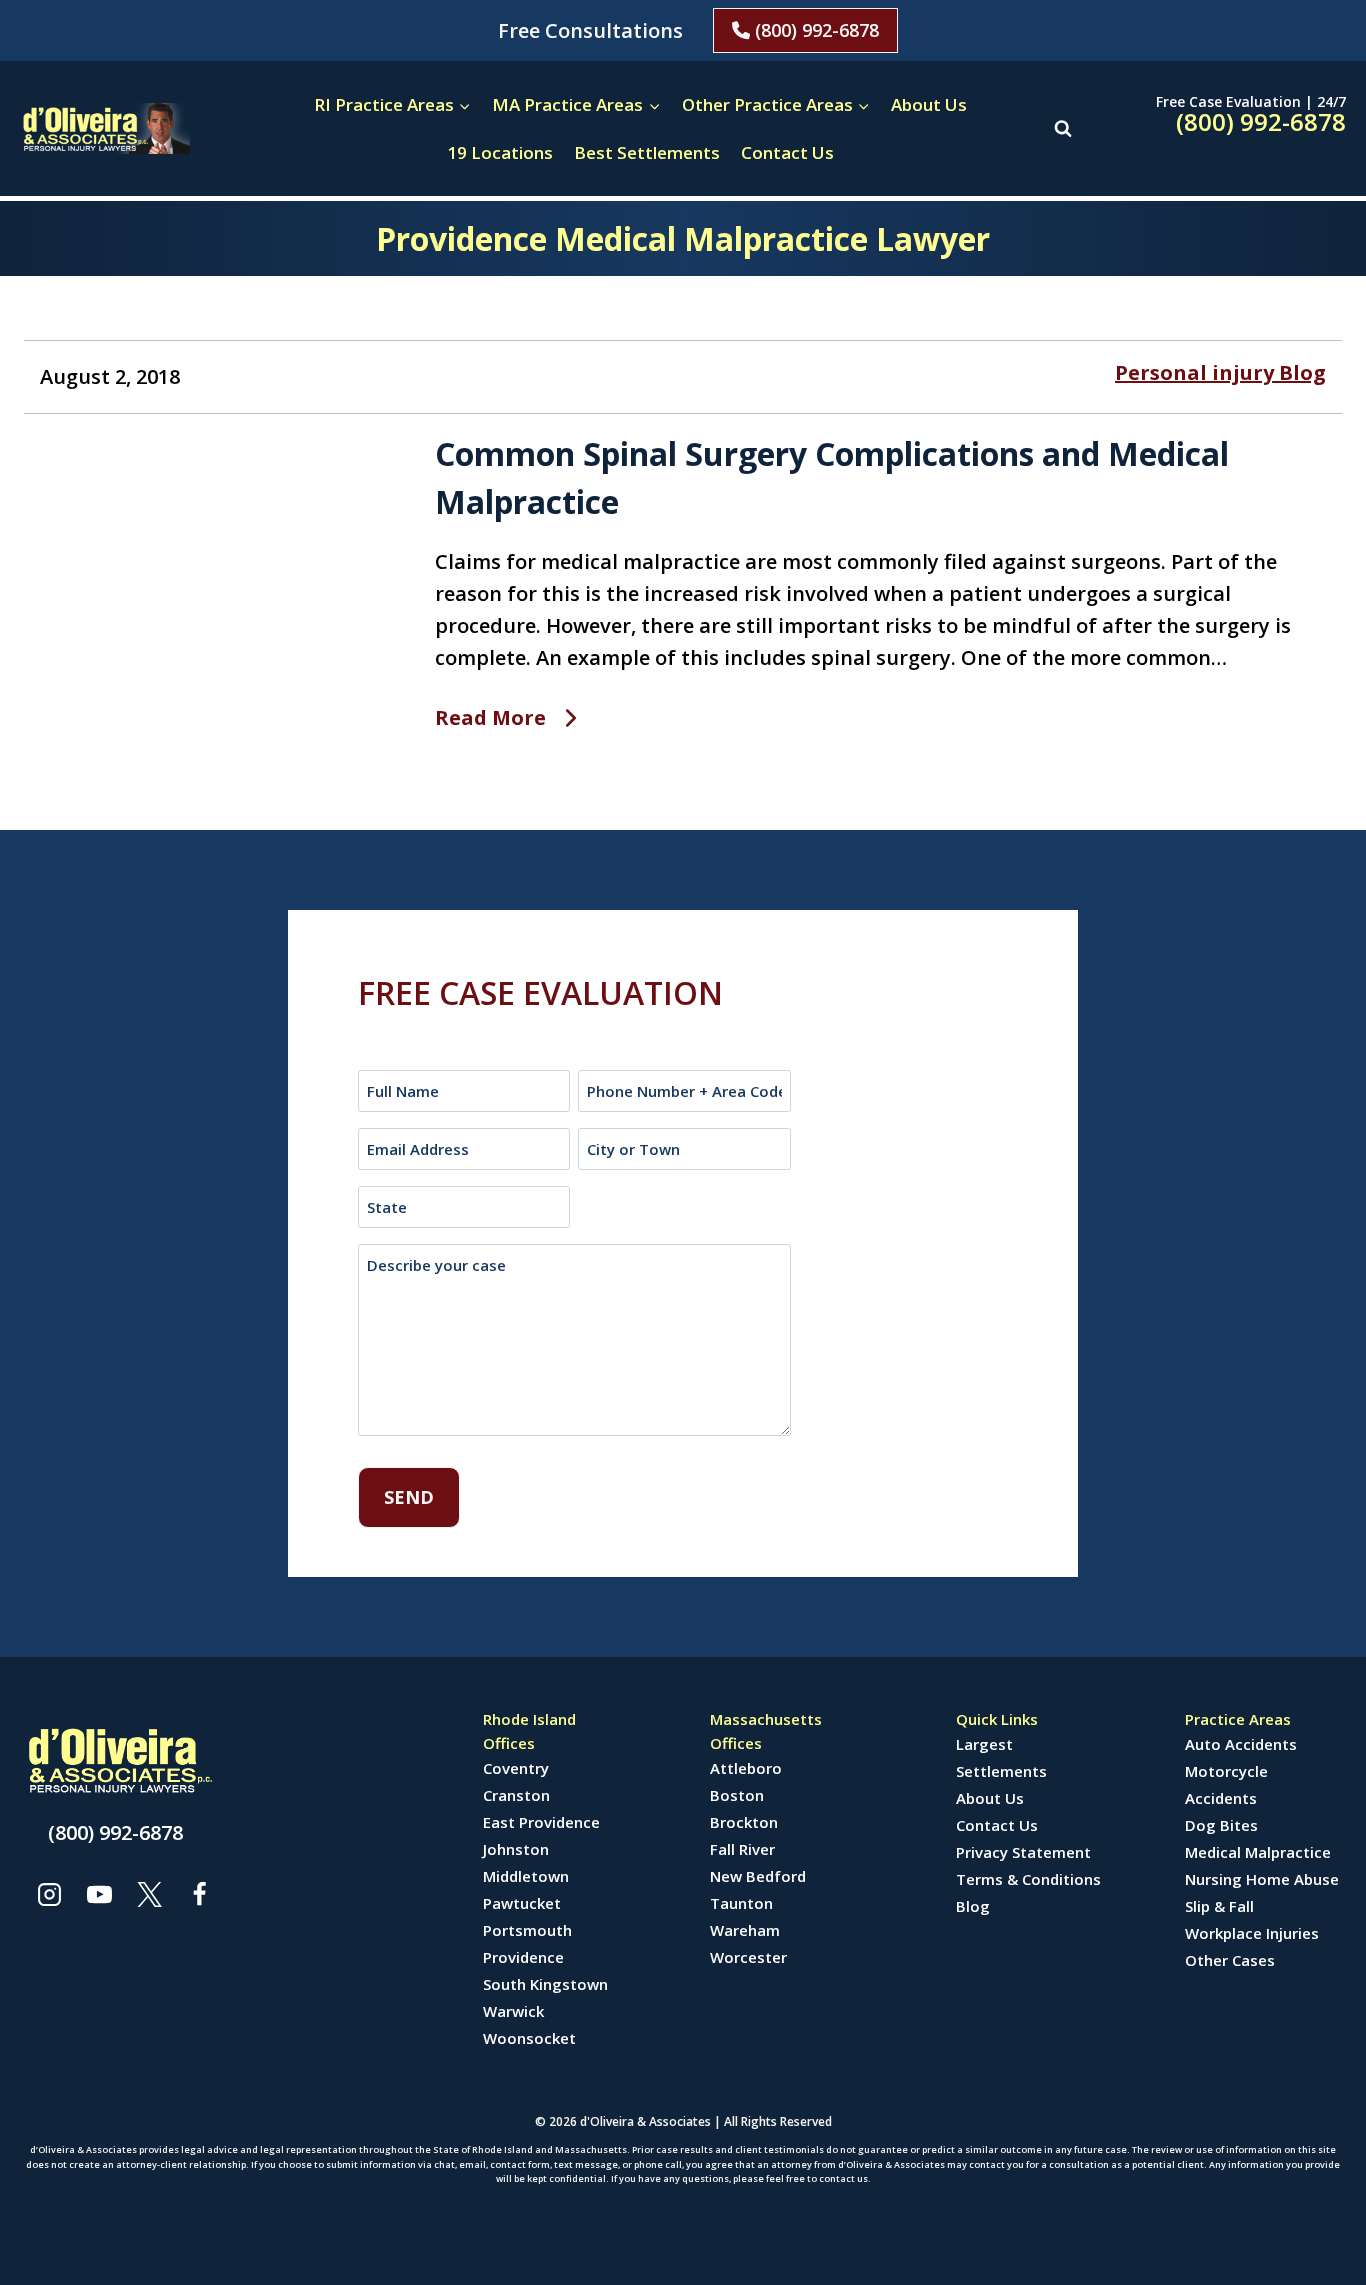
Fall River (742, 1849)
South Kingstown (545, 1984)
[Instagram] (49, 1894)
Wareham (745, 1930)
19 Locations (500, 152)
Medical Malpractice (1258, 1852)
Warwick (513, 2011)
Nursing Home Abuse (1262, 1879)
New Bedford (758, 1876)
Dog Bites (1221, 1825)
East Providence (541, 1822)
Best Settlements (647, 152)
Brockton (744, 1822)
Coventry (516, 1768)
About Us (929, 104)
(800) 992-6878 (814, 30)
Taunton (741, 1903)
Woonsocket (529, 2038)
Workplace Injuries (1252, 1933)
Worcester (748, 1957)
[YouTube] (99, 1894)
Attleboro (746, 1768)
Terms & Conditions (1028, 1879)
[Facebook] (199, 1894)
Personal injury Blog (1220, 372)
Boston (737, 1795)
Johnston (516, 1849)
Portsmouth (527, 1930)
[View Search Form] (1063, 128)
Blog (973, 1906)
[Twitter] (149, 1894)
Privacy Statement (1023, 1852)
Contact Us (787, 152)
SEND (409, 1497)
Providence (523, 1957)
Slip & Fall (1219, 1906)
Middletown (526, 1876)
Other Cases (1230, 1960)
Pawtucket (522, 1903)
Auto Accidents (1241, 1744)
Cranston (516, 1795)
